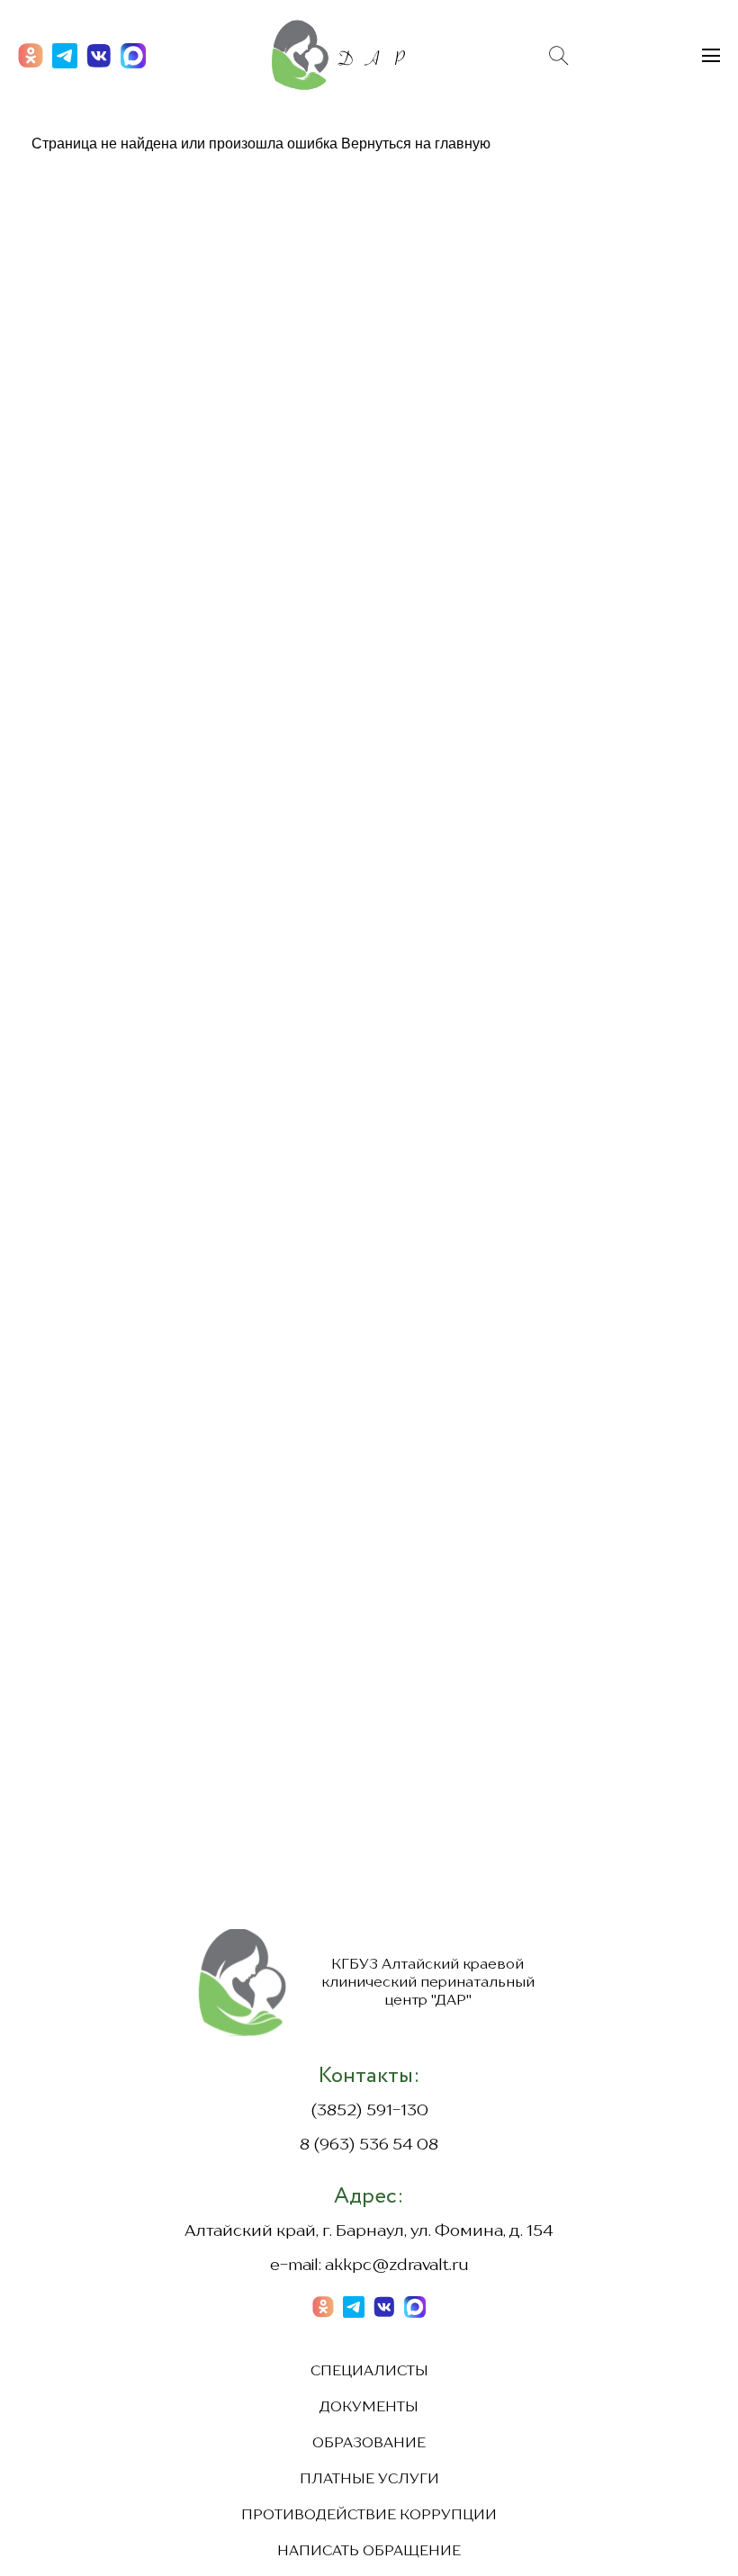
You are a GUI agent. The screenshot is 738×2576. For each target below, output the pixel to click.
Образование (369, 2444)
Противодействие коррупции (369, 2516)
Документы (369, 2408)
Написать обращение (369, 2552)
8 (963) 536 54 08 (369, 2145)
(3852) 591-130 (369, 2111)
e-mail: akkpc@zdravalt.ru (369, 2266)
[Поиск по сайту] (559, 56)
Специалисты (369, 2372)
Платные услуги (369, 2480)
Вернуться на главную (416, 144)
